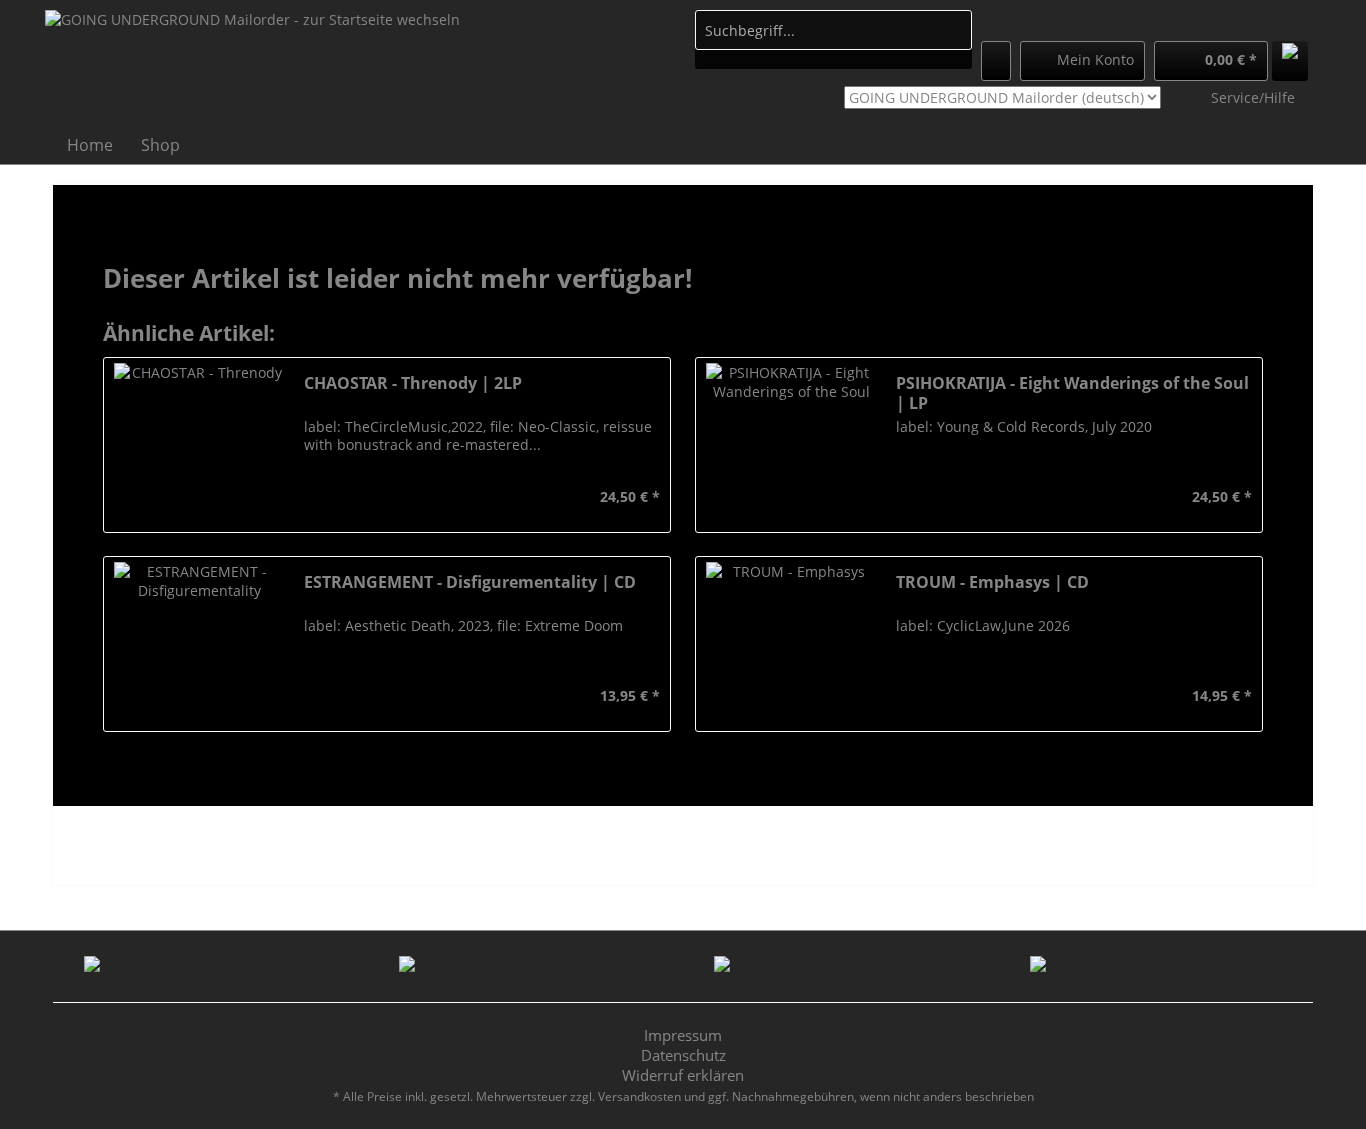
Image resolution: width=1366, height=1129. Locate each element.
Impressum (683, 1035)
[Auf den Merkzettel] (317, 497)
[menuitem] (833, 39)
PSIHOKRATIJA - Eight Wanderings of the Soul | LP (1072, 393)
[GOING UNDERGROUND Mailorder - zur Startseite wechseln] (252, 66)
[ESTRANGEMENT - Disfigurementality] (199, 644)
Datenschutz (683, 1055)
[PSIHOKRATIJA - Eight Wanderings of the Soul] (791, 445)
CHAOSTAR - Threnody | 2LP (413, 383)
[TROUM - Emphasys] (791, 644)
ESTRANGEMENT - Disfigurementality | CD (470, 582)
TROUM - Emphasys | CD (992, 582)
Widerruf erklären (683, 1075)
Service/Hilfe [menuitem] (1253, 97)
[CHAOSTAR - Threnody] (199, 445)
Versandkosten (639, 1096)
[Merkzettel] (996, 61)
